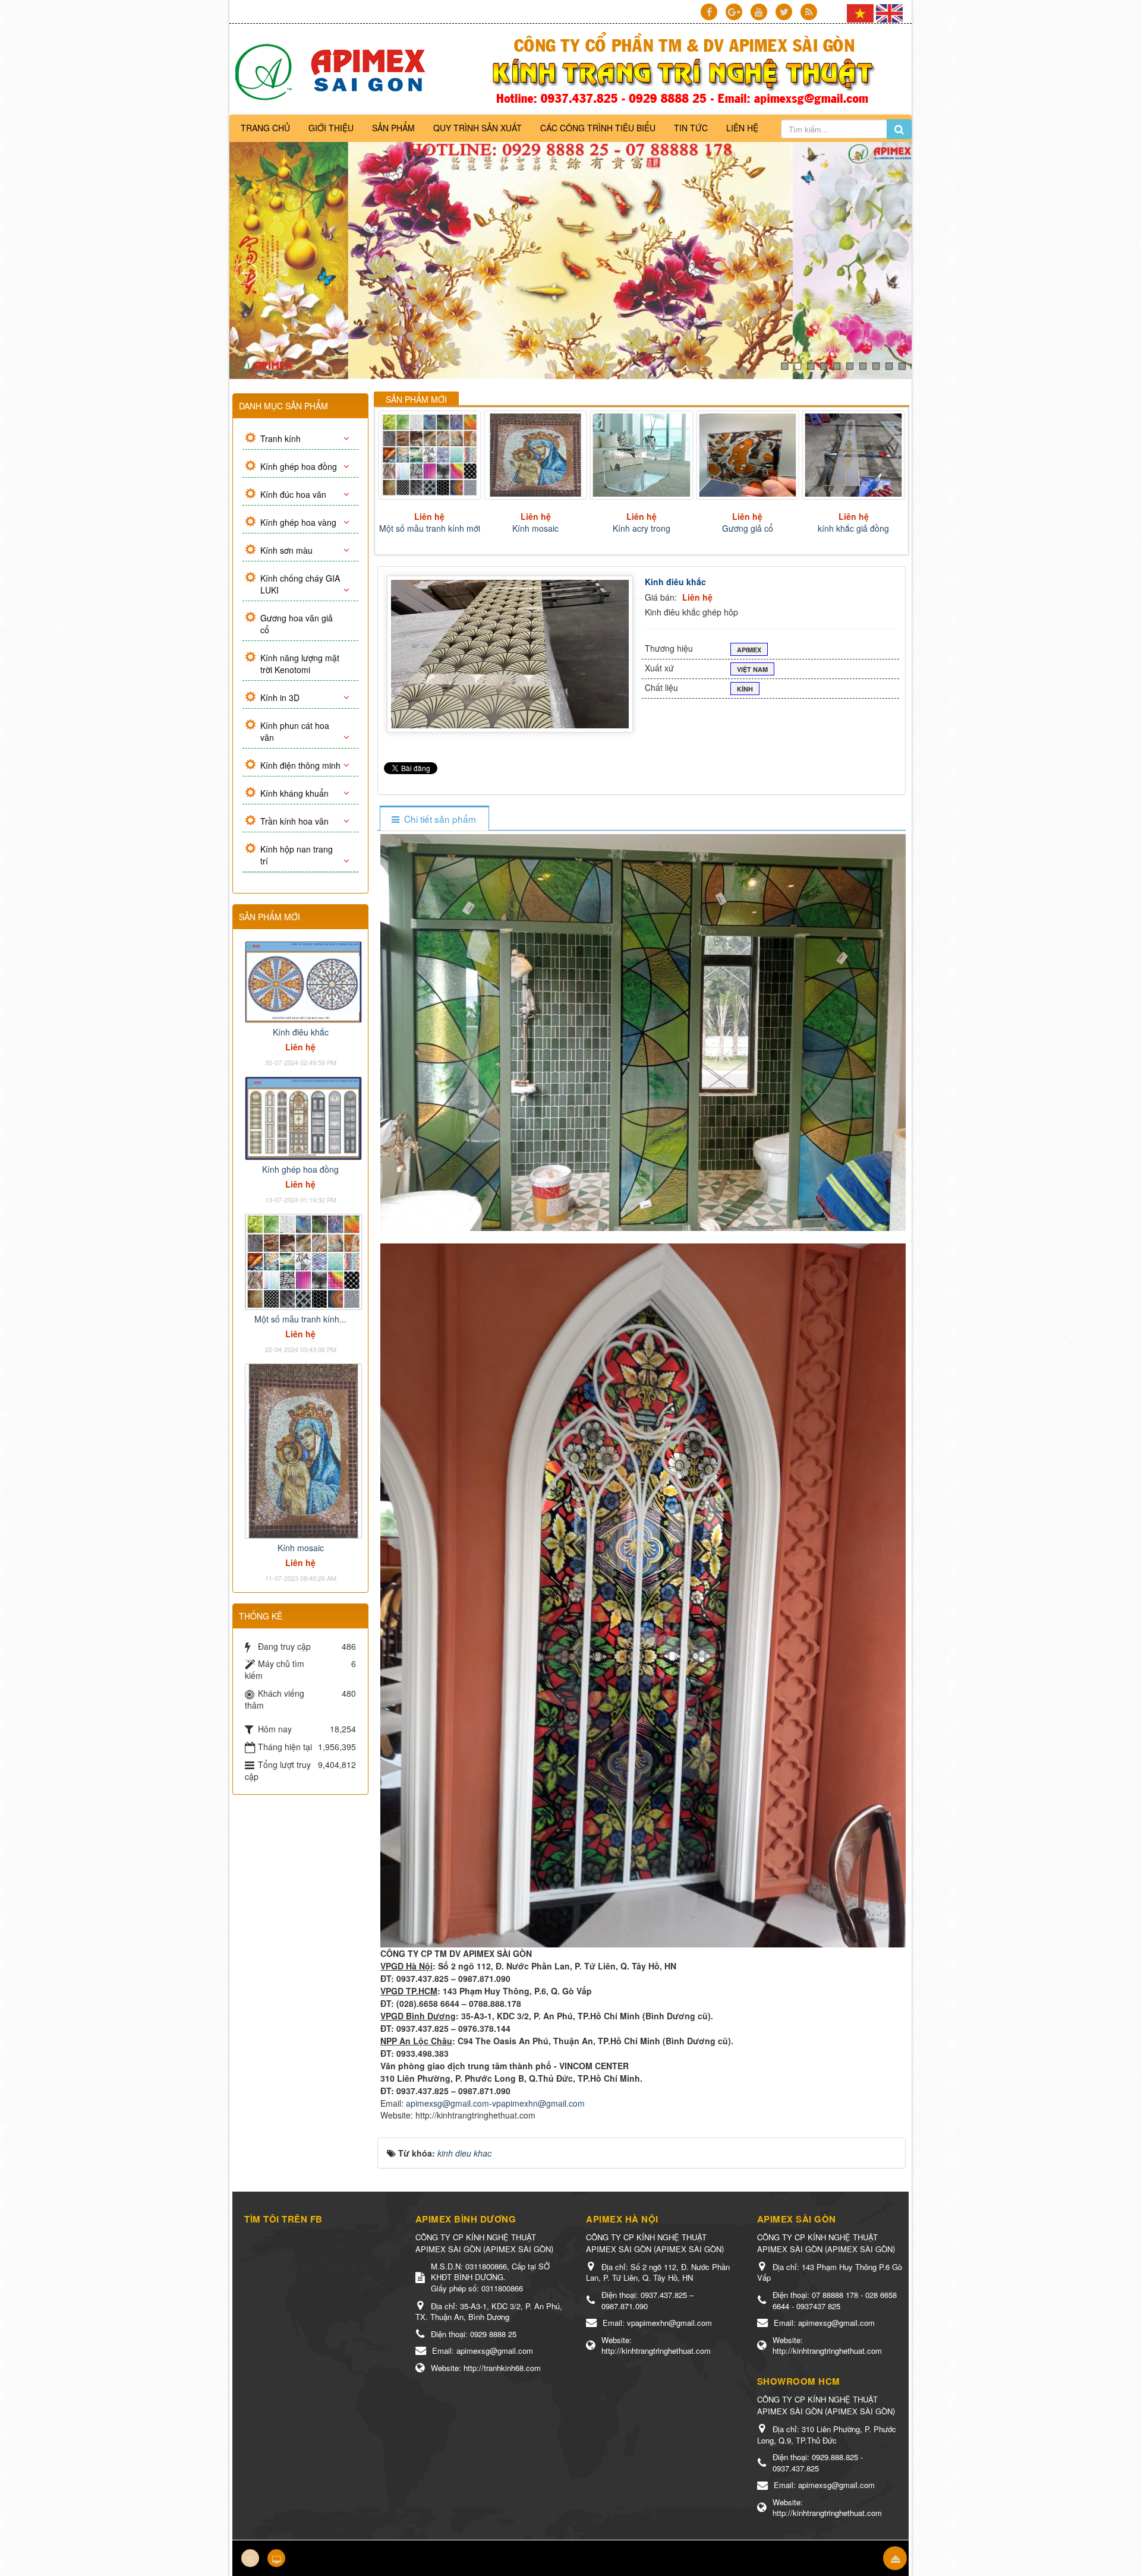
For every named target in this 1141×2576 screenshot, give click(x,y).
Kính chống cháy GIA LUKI (300, 584)
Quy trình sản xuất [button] (477, 128)
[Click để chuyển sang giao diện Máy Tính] (276, 2558)
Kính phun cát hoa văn (295, 731)
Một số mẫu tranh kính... (300, 1319)
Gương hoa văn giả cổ (297, 624)
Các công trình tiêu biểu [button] (598, 128)
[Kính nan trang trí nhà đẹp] (854, 455)
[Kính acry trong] (431, 455)
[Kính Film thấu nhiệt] (748, 455)
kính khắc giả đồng (642, 528)
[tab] (434, 819)
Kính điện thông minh (300, 765)
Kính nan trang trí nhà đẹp (855, 528)
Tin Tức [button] (691, 128)
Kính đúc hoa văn (293, 494)
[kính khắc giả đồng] (643, 455)
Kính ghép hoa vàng (298, 522)
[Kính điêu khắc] (303, 981)
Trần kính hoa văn (294, 821)
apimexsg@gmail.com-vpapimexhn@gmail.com (495, 2103)
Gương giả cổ (537, 528)
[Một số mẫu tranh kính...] (303, 1260)
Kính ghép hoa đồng (299, 466)
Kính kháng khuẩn (294, 793)
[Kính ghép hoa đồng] (303, 1117)
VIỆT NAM (752, 669)
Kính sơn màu (286, 550)
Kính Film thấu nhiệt (748, 528)
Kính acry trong (431, 528)
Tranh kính (280, 438)
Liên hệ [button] (742, 128)
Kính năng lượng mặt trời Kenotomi (300, 664)
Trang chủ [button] (265, 128)
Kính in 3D (280, 697)
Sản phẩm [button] (393, 128)
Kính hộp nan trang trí (297, 855)
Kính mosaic (301, 1548)
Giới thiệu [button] (331, 128)
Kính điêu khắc (301, 1032)
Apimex (749, 650)
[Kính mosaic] (303, 1450)
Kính (745, 689)
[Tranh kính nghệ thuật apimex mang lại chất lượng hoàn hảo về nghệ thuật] (334, 71)
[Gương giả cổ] (536, 455)
